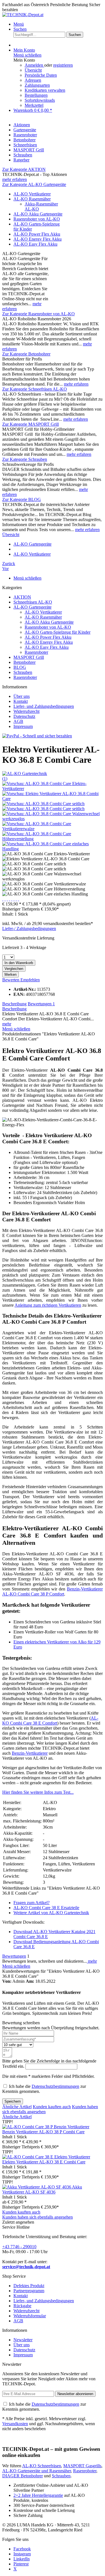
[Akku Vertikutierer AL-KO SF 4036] (37, 2187)
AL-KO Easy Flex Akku (35, 244)
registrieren (63, 65)
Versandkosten (15, 2424)
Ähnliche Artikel (17, 2107)
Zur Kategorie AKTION (24, 169)
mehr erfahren (15, 179)
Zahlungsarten (37, 85)
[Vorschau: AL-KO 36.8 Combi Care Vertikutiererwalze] (53, 829)
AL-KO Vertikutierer (32, 194)
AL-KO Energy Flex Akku (38, 239)
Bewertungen (41, 1004)
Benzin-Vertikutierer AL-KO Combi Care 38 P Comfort (53, 1591)
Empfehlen (30, 980)
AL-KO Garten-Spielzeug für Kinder (58, 632)
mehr (7, 1024)
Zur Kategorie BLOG (22, 499)
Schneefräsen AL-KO (33, 602)
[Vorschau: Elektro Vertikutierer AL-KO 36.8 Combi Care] (53, 799)
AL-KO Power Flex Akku (37, 234)
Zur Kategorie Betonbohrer (26, 354)
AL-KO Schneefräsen (42, 2466)
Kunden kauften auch (52, 2107)
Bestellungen (36, 95)
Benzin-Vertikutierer (30, 1753)
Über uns (22, 696)
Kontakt (21, 701)
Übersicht (33, 70)
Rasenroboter (36, 652)
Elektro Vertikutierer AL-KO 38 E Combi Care (44, 2162)
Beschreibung (14, 1004)
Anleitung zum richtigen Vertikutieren (48, 1305)
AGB (18, 721)
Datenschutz (24, 716)
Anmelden (34, 65)
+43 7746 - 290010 (19, 2247)
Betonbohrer (25, 662)
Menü (19, 24)
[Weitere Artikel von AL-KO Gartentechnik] (25, 773)
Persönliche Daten (41, 75)
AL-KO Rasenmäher (32, 199)
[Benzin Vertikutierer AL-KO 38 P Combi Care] (46, 2127)
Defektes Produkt (29, 2286)
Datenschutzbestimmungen (55, 2086)
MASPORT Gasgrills (82, 2466)
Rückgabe (22, 2306)
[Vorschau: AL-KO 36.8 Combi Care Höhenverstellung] (53, 839)
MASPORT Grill (29, 657)
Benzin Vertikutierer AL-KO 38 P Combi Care (43, 2132)
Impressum (23, 726)
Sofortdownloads (40, 100)
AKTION (22, 597)
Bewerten (11, 980)
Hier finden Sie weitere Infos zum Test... (38, 1792)
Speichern (13, 2101)
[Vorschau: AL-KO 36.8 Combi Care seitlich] (43, 804)
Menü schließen (27, 55)
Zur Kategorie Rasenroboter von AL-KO (39, 314)
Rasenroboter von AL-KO (37, 219)
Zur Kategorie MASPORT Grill (31, 424)
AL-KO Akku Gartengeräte (38, 214)
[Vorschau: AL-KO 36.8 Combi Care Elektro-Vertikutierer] (53, 789)
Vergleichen (14, 969)
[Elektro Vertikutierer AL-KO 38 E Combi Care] (46, 2157)
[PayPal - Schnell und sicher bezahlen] (37, 736)
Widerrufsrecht (26, 711)
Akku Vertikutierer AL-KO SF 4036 (42, 2189)
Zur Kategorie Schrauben (25, 459)
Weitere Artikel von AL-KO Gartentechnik (51, 1913)
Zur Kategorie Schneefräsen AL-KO (35, 389)
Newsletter (23, 2340)
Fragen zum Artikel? (32, 1903)
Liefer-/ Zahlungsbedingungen (29, 929)
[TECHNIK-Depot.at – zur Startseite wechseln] (23, 15)
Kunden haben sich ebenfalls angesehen (38, 2217)
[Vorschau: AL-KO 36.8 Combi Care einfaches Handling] (53, 849)
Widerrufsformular (30, 2316)
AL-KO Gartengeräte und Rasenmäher (37, 2471)
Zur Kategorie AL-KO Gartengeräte (34, 184)
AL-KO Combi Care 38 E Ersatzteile (46, 1908)
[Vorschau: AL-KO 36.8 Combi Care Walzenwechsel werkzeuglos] (53, 819)
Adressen (33, 80)
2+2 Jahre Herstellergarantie (38, 2495)
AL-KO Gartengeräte (32, 607)
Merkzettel (34, 105)
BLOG (20, 667)
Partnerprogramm (29, 2291)
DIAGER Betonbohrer (23, 2476)
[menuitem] (58, 24)
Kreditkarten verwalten (45, 90)
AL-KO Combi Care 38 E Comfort (50, 1721)
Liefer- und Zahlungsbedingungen (44, 706)
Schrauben (23, 672)
